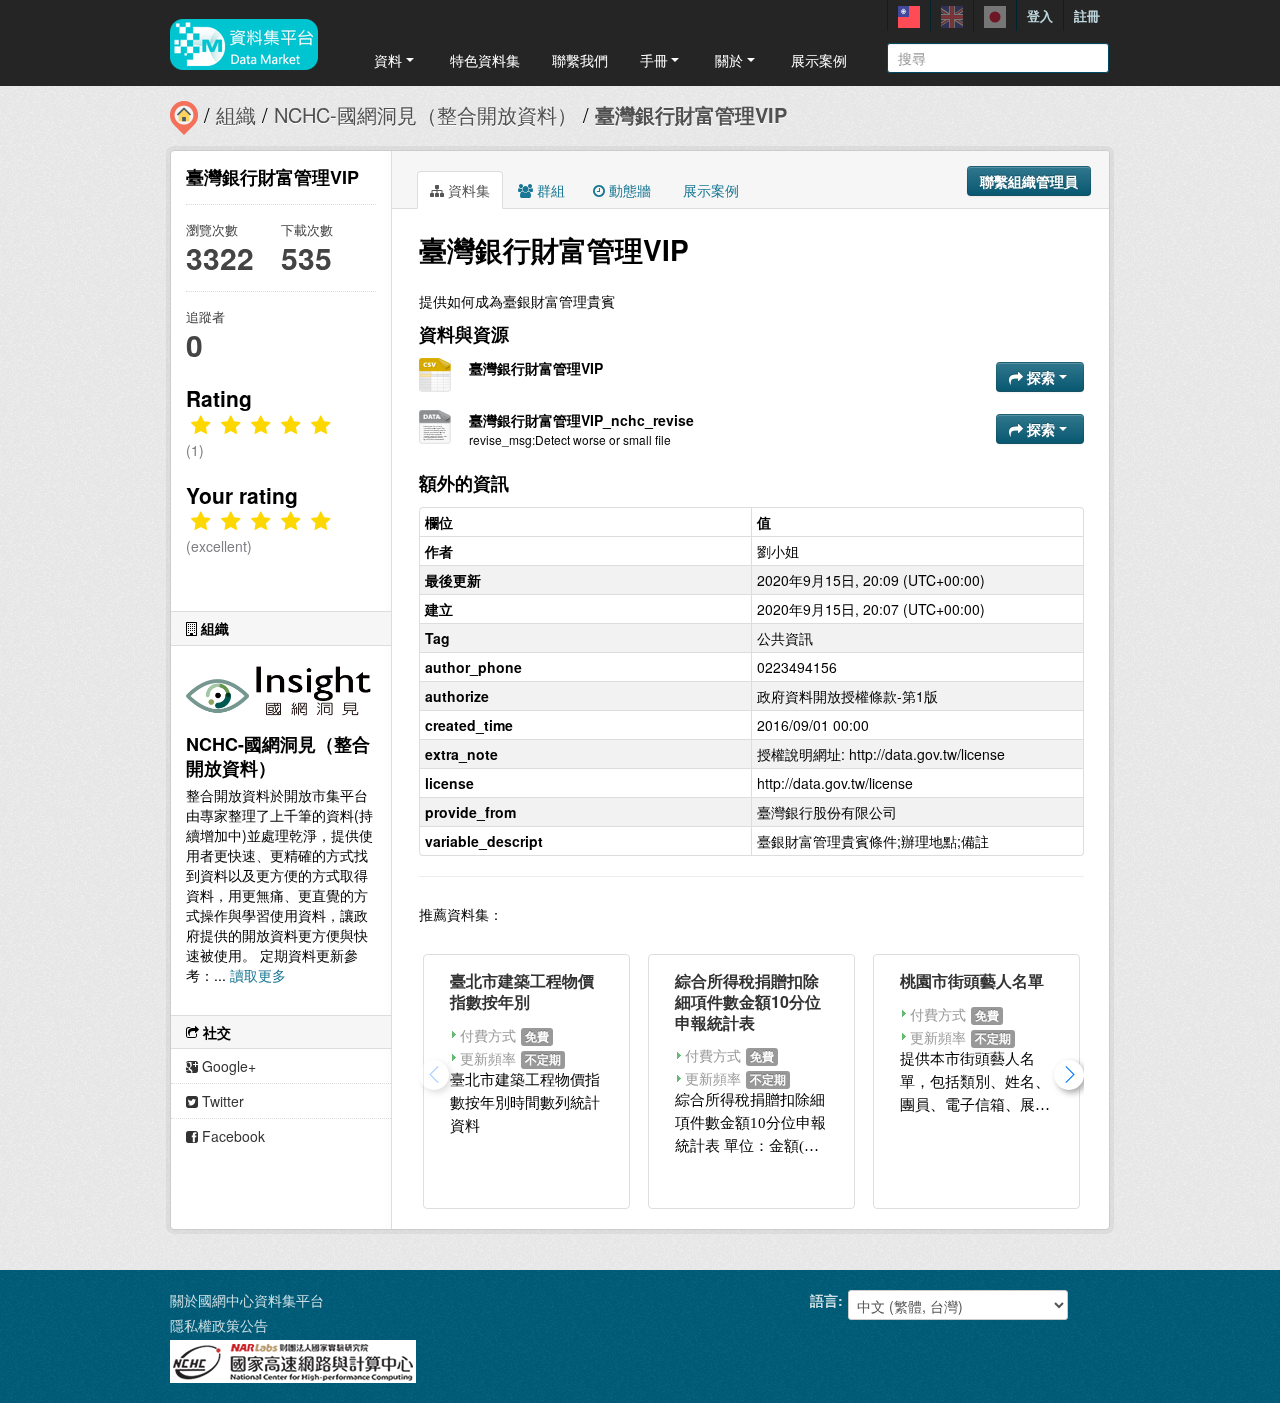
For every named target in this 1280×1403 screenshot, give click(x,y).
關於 (729, 60)
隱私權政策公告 (219, 1325)
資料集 (467, 190)
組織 (236, 114)
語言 (824, 1300)
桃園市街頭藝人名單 (972, 980)
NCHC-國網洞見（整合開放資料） (425, 114)
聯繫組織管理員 (1029, 181)
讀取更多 (258, 975)
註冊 (1087, 15)
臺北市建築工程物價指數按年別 (522, 991)
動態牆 (628, 190)
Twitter (221, 1101)
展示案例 (819, 60)
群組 (549, 190)
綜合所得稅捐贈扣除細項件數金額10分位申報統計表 (748, 1001)
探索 (1041, 377)
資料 (388, 60)
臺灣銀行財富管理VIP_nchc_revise (581, 420)
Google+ (227, 1066)
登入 (1040, 15)
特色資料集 (485, 60)
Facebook (231, 1136)
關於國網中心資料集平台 (247, 1300)
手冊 (654, 60)
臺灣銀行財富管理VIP (691, 114)
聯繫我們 (580, 60)
